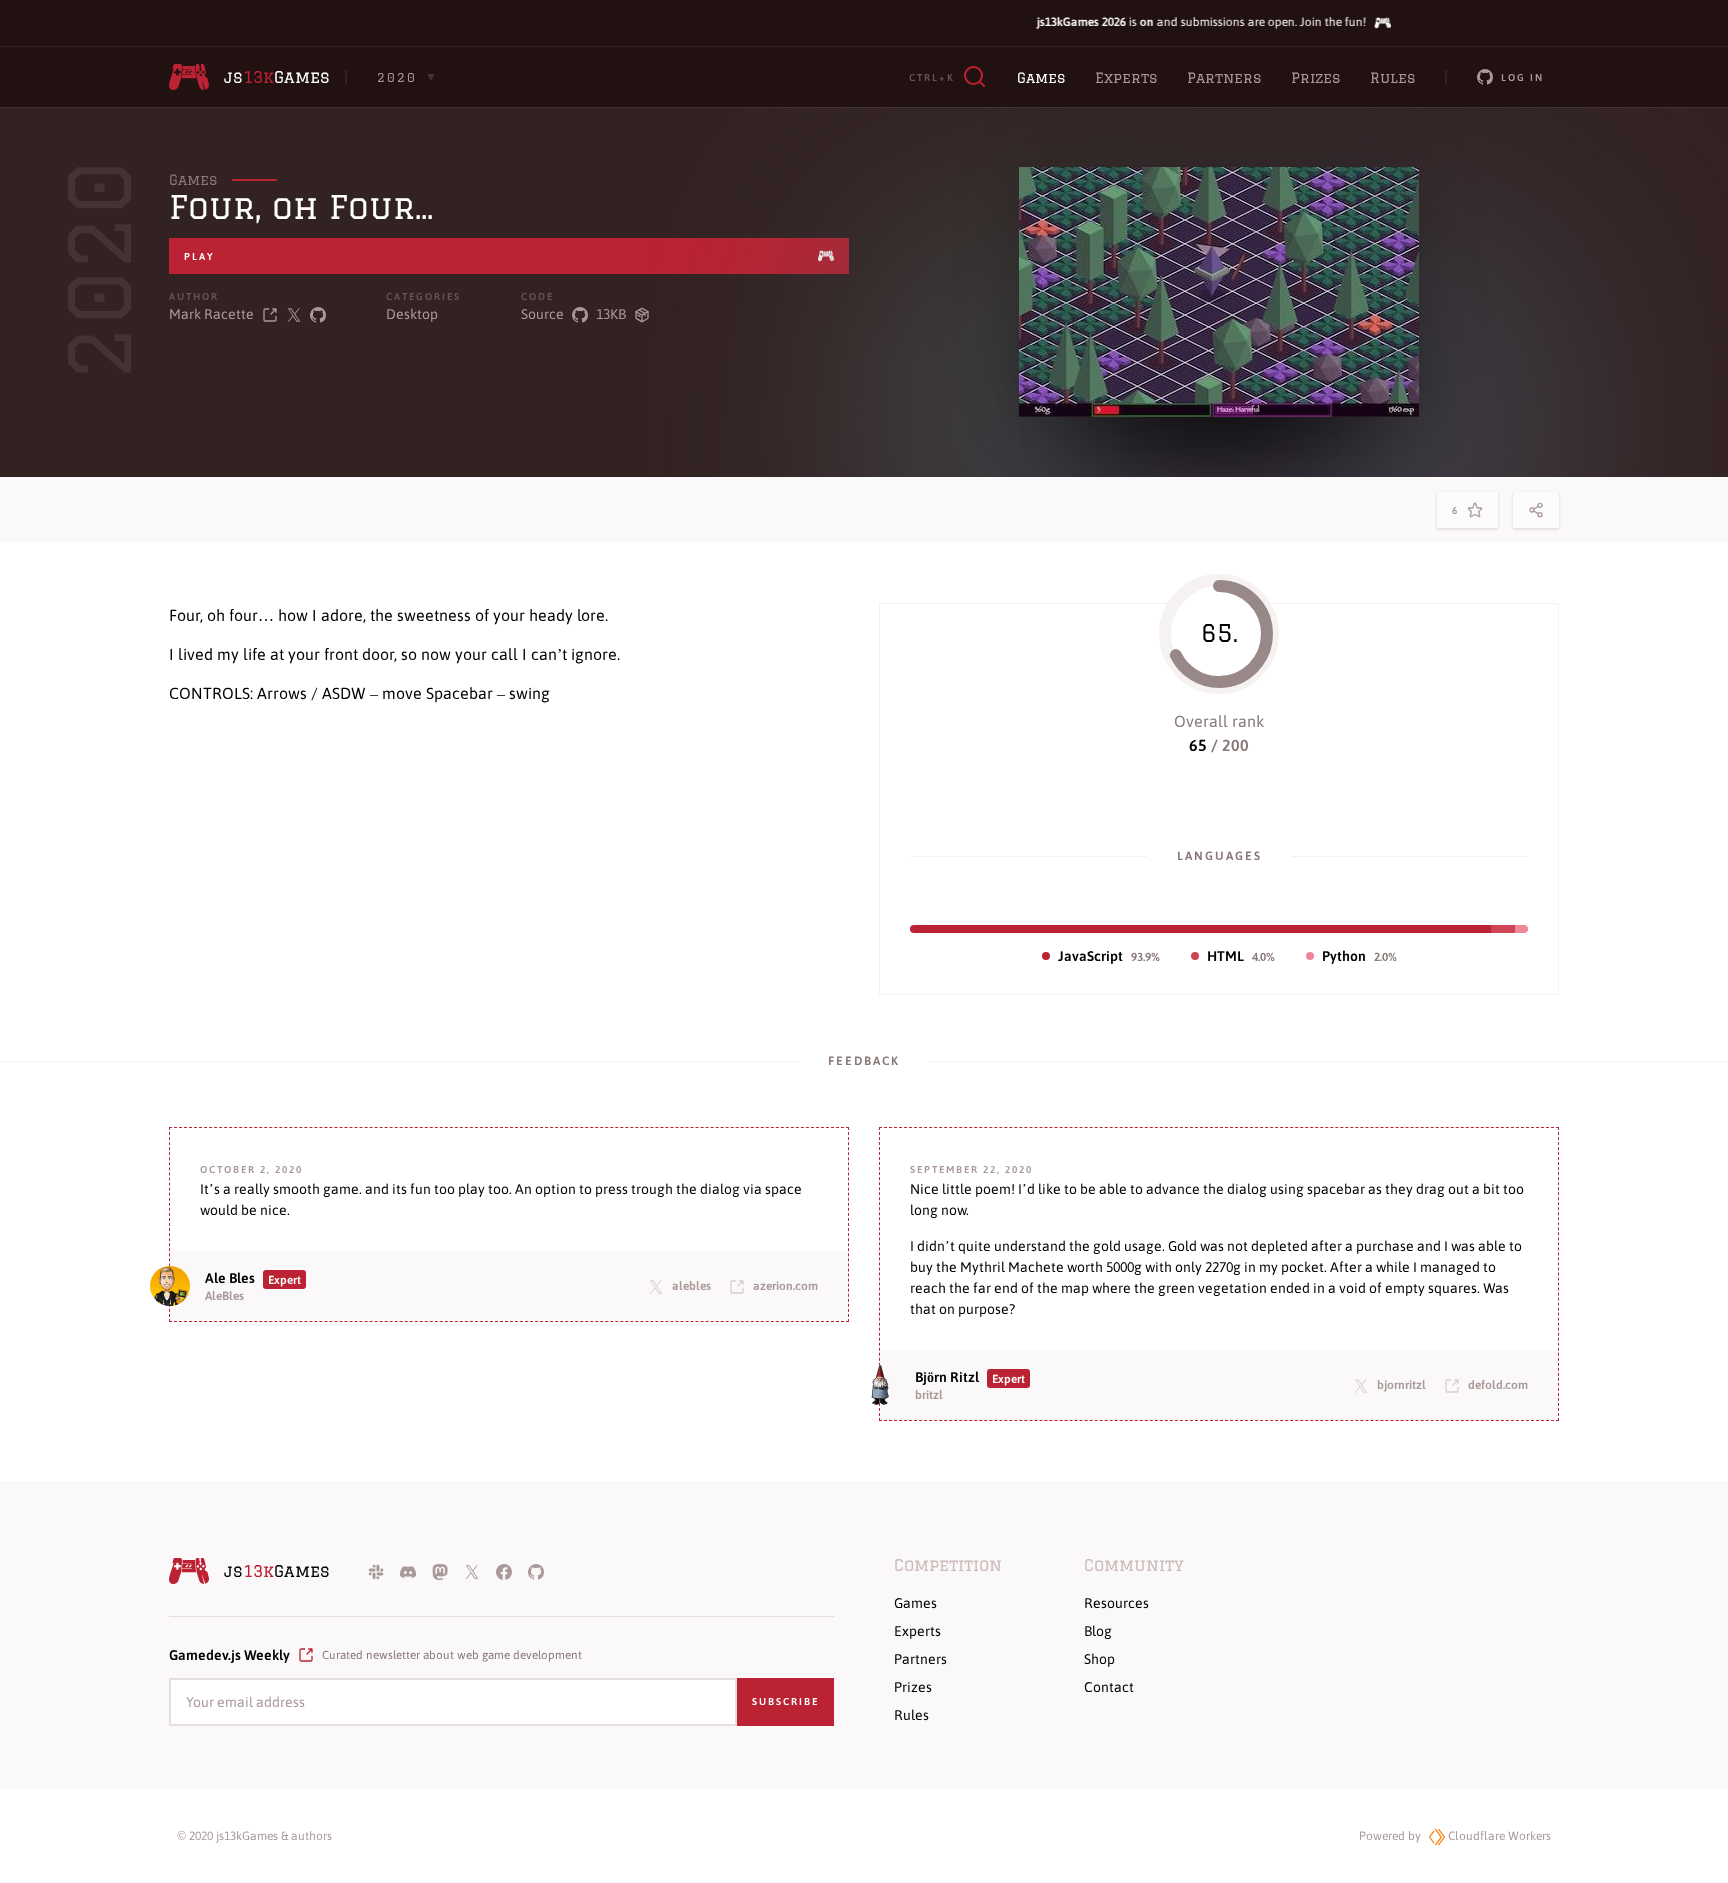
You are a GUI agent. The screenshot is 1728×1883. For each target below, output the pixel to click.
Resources (1116, 1603)
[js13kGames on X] (472, 1571)
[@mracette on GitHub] (318, 314)
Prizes (1315, 78)
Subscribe (785, 1701)
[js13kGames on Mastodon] (440, 1571)
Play (199, 256)
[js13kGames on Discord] (408, 1571)
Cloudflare (1498, 1836)
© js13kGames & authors (254, 1836)
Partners (1224, 78)
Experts (1126, 78)
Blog (1098, 1631)
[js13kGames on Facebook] (504, 1571)
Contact (1109, 1687)
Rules (1392, 78)
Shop (1099, 1659)
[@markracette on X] (294, 314)
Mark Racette (211, 314)
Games (1041, 78)
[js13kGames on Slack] (376, 1571)
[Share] (1536, 510)
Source (542, 314)
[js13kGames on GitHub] (536, 1571)
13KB (611, 314)
